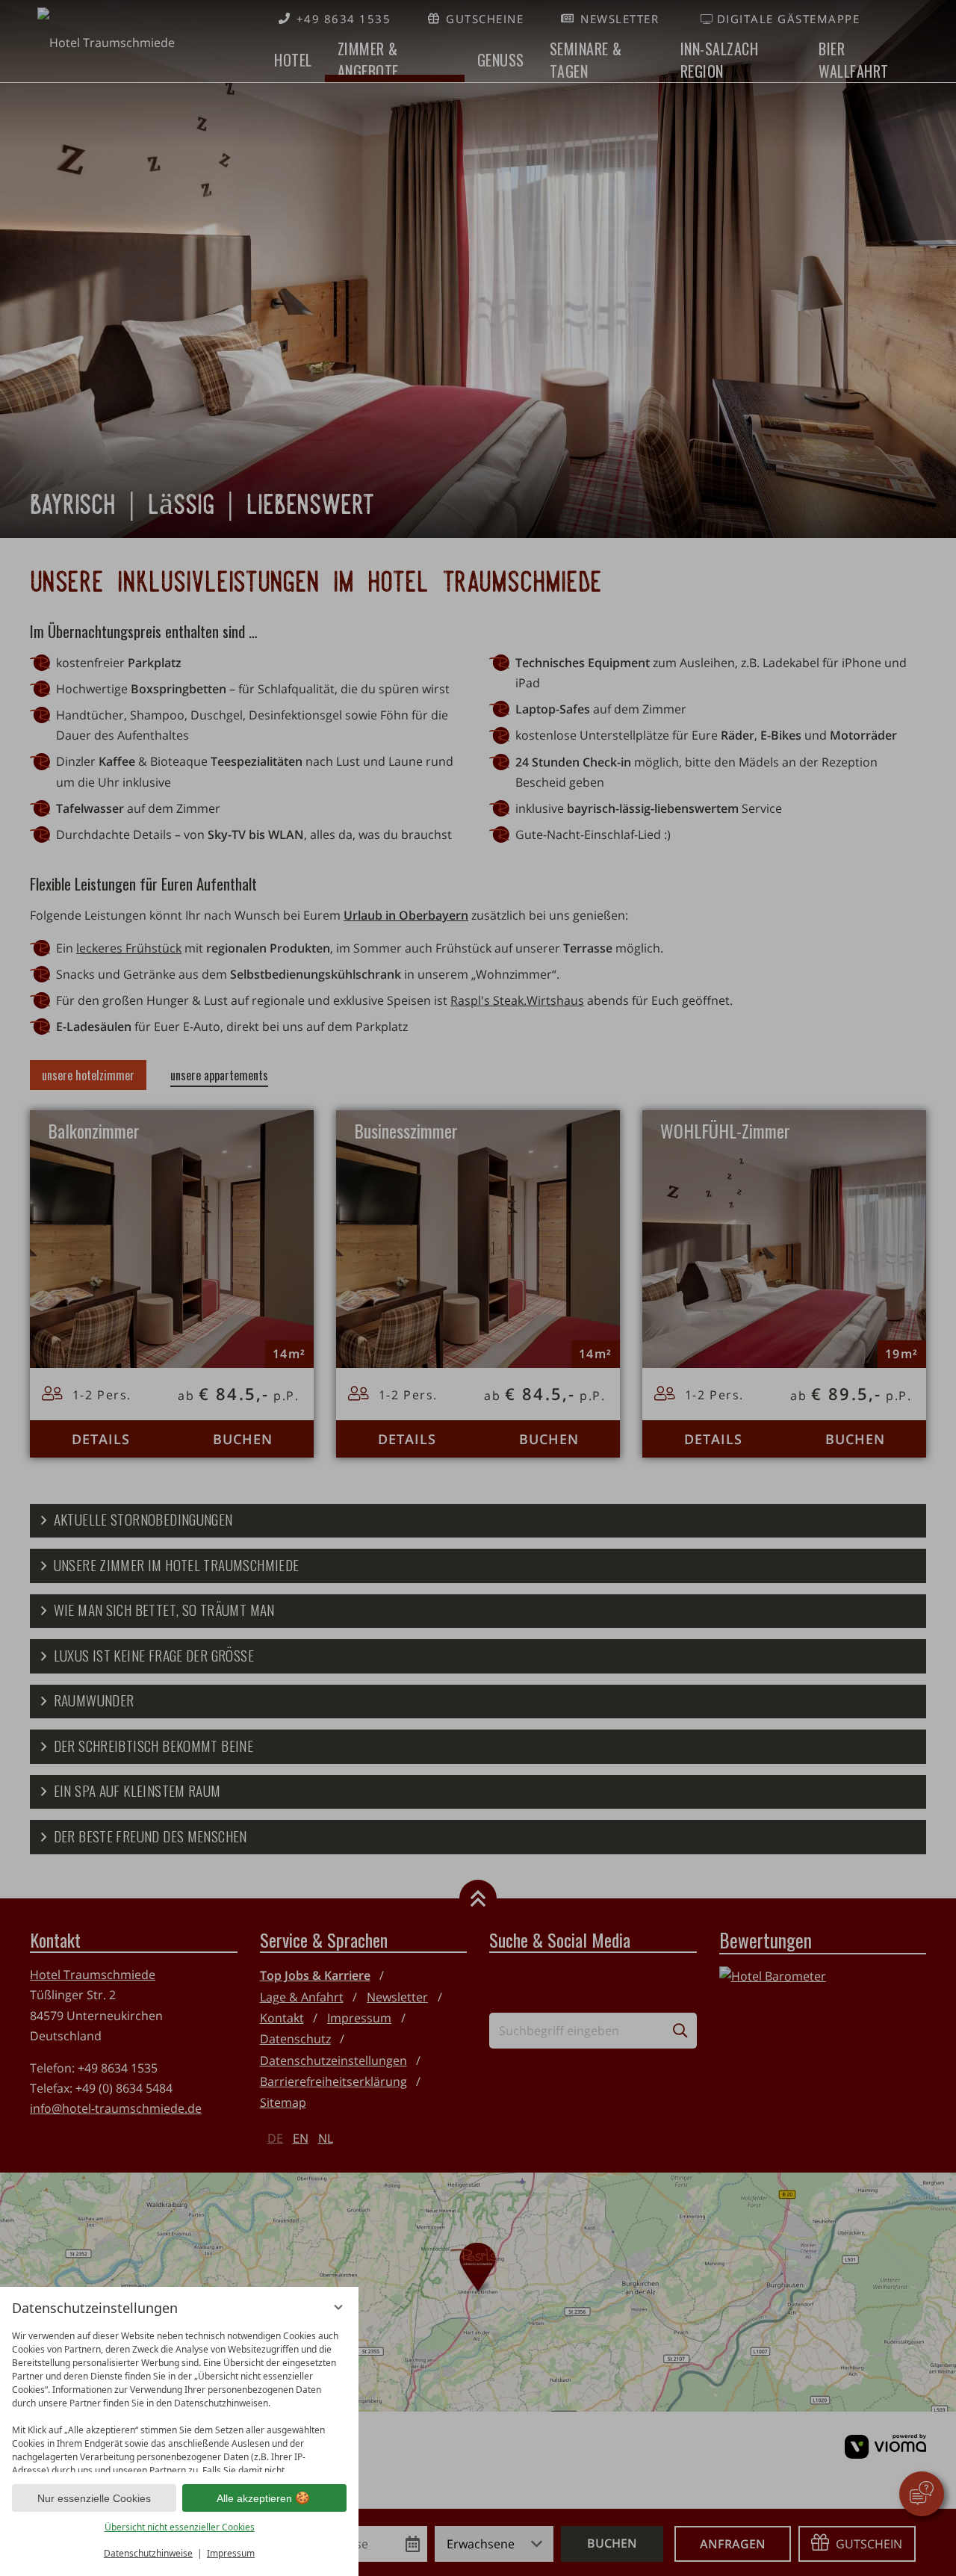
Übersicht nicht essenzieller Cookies (180, 2527)
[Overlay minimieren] (338, 2307)
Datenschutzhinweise (148, 2553)
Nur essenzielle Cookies (94, 2498)
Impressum (231, 2553)
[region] (179, 2398)
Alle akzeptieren (254, 2498)
